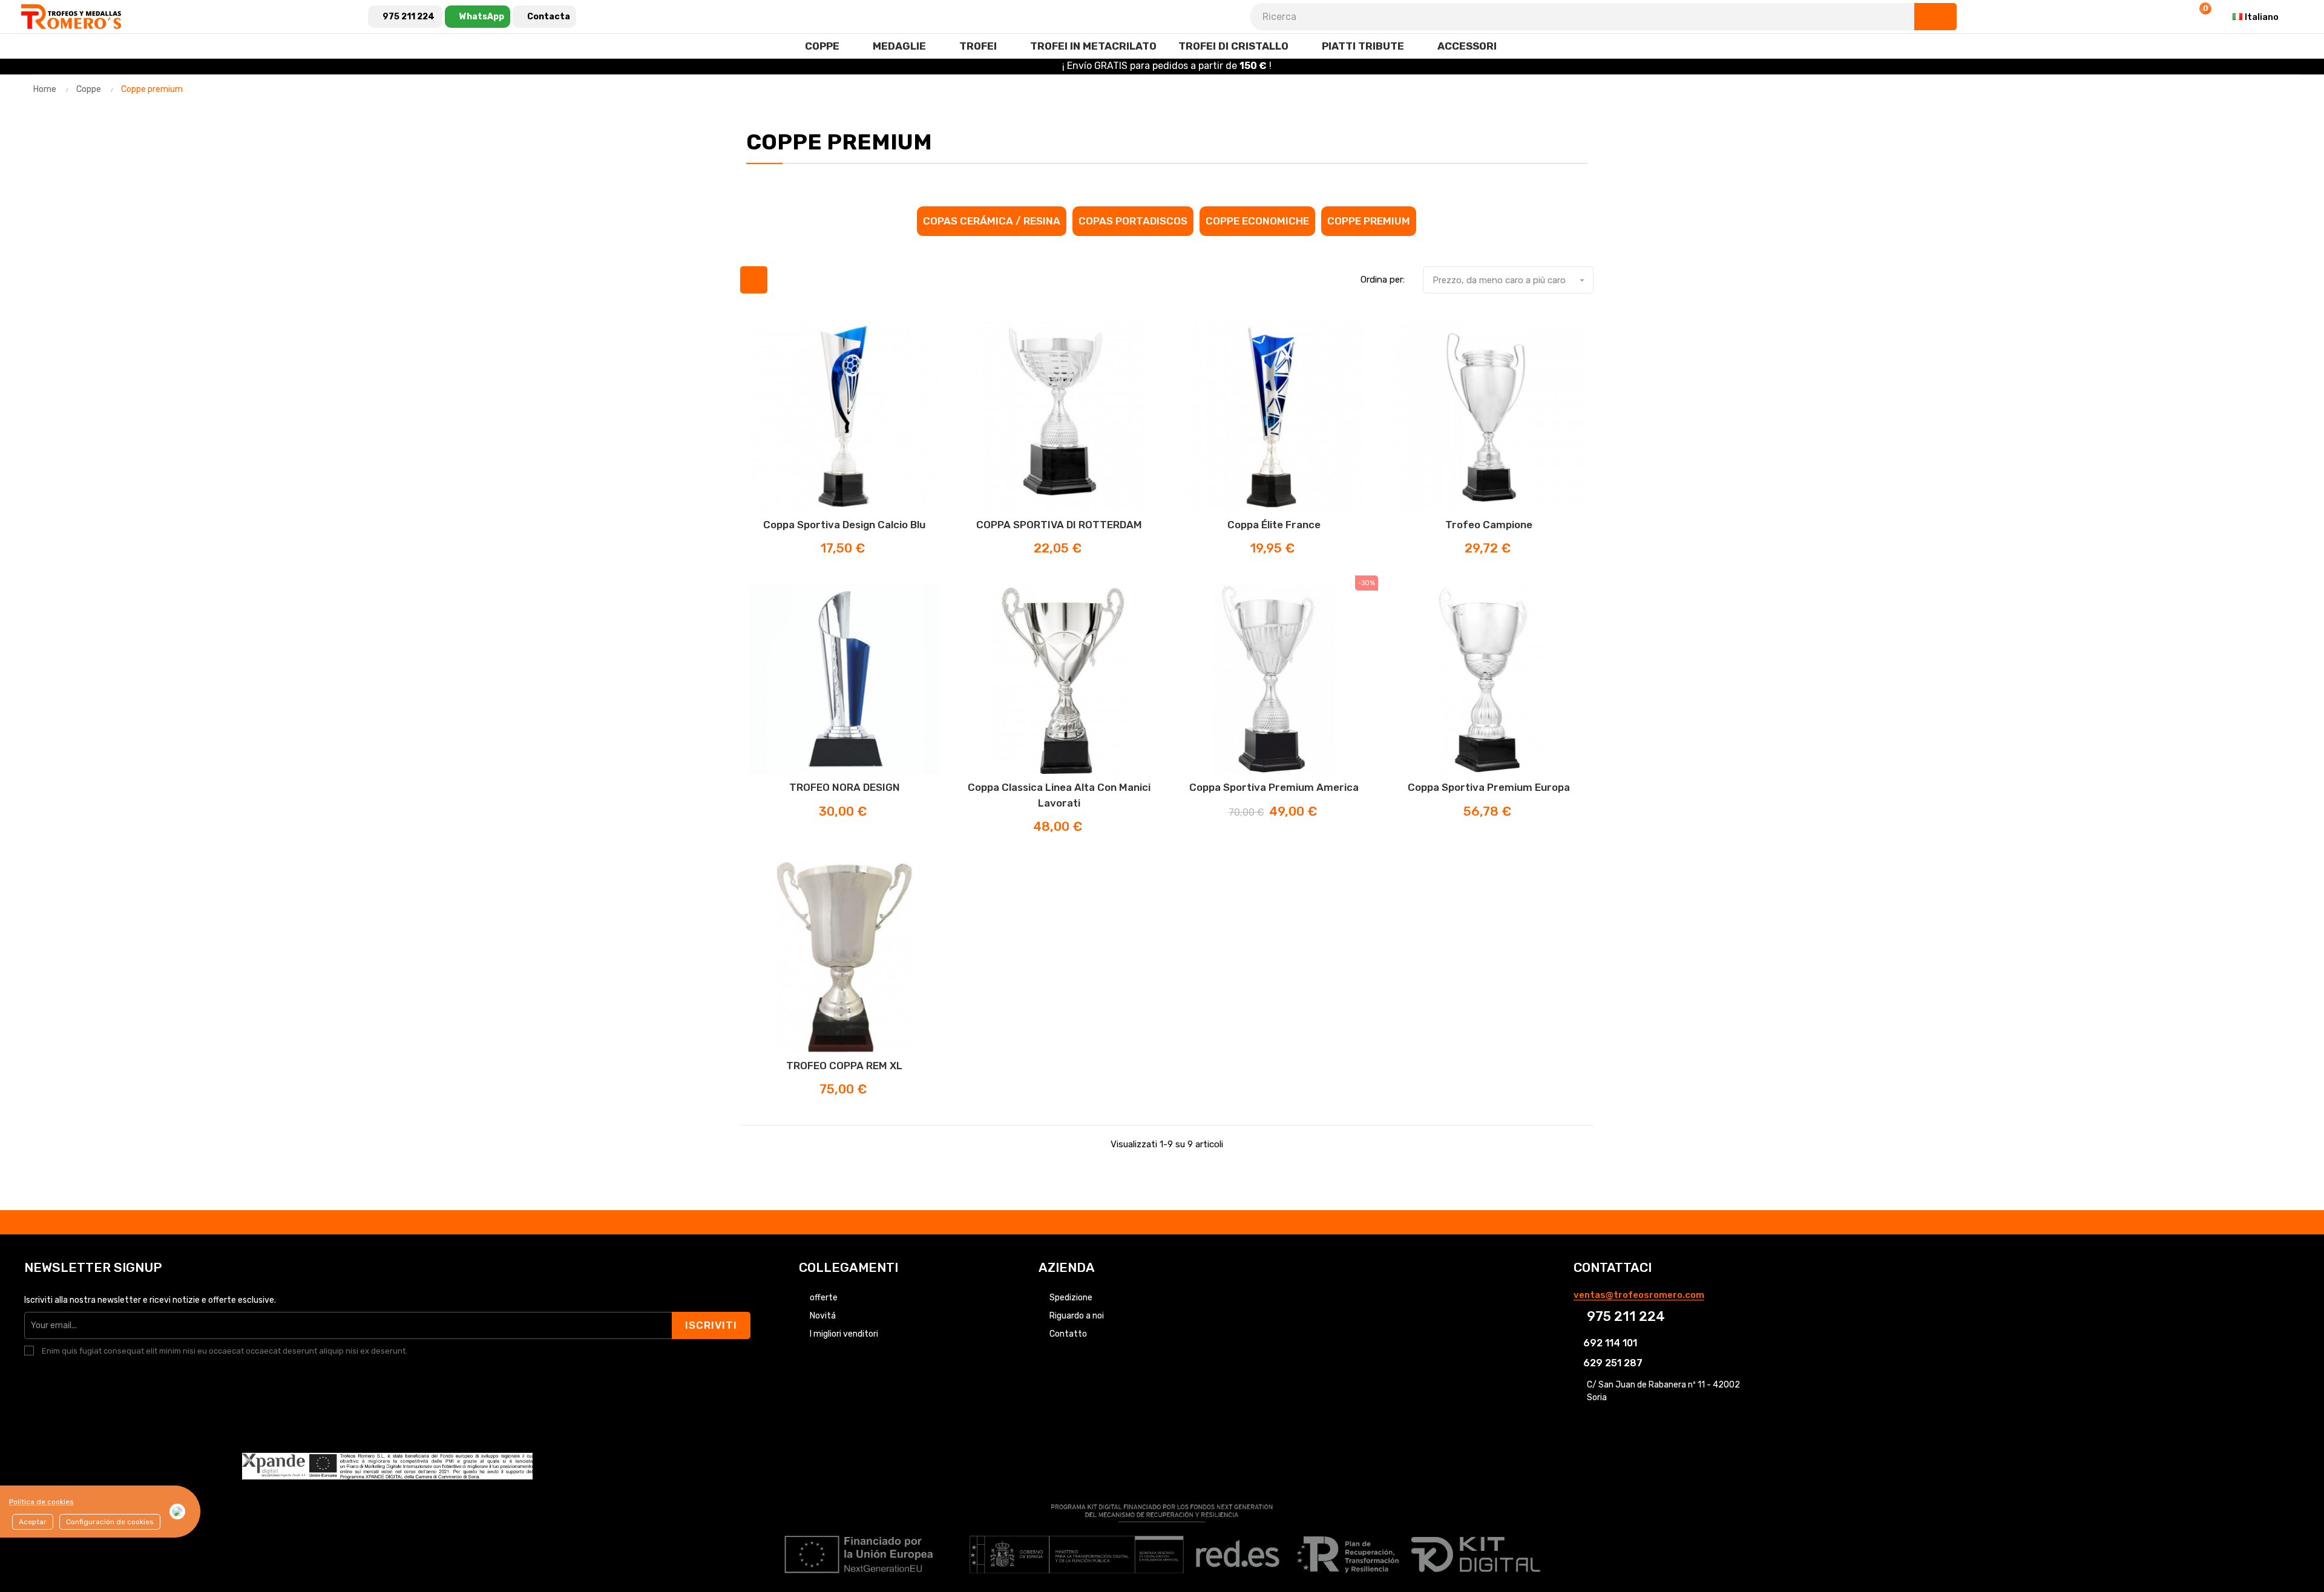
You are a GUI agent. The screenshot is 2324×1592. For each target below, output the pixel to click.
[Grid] (754, 280)
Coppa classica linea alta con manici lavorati (1059, 795)
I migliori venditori (844, 1334)
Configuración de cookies (110, 1522)
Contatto (1068, 1334)
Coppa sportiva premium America (1274, 787)
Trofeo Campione (1489, 525)
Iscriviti (711, 1325)
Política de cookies (41, 1502)
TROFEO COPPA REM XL (844, 1066)
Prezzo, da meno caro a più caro (1510, 280)
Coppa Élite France (1274, 525)
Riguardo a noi (1077, 1316)
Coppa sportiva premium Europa (1489, 787)
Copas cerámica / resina (992, 221)
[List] (784, 280)
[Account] (2169, 17)
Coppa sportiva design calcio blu (844, 525)
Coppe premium (1369, 221)
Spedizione (1071, 1298)
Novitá (823, 1316)
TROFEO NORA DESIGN (845, 787)
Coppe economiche (1257, 221)
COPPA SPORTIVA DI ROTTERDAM (1059, 525)
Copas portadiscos (1133, 221)
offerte (824, 1298)
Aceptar (33, 1522)
